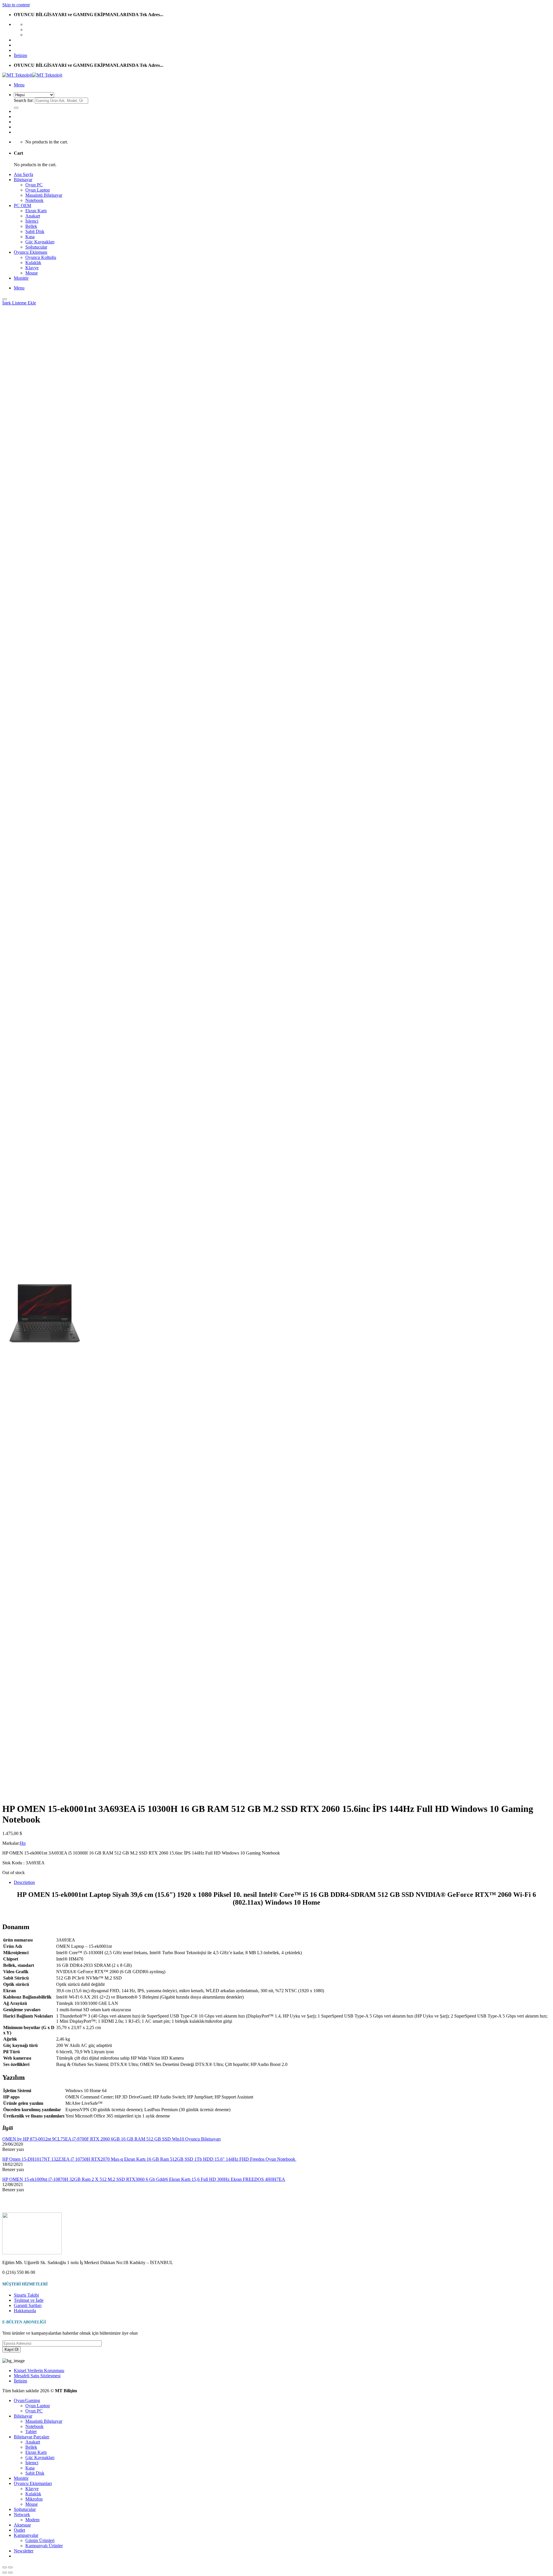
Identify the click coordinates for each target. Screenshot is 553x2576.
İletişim (20, 55)
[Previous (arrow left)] (5, 2573)
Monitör (21, 278)
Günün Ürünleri (40, 2540)
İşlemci (32, 221)
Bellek (31, 226)
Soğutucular (36, 247)
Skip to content (16, 5)
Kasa (30, 237)
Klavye (32, 268)
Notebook (34, 200)
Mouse (32, 273)
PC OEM (22, 205)
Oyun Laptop (38, 190)
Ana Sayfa (23, 174)
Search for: (24, 100)
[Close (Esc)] (5, 2567)
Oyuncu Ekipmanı (31, 252)
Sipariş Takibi (26, 2295)
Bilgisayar (23, 180)
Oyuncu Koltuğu (41, 257)
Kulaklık (33, 263)
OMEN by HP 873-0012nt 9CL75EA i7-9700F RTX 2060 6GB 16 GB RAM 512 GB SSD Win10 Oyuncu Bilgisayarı (111, 2139)
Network (22, 2515)
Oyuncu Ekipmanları (33, 2483)
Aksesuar (22, 2525)
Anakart (33, 216)
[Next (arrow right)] (10, 2573)
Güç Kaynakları (40, 242)
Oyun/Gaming (27, 2400)
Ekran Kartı (36, 211)
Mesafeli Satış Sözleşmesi (37, 2376)
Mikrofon (34, 2499)
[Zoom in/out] (10, 2567)
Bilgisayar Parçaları (32, 2437)
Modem (32, 2520)
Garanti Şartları (28, 2305)
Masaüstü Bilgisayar (44, 195)
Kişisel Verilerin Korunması (39, 2371)
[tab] (282, 1882)
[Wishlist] (5, 299)
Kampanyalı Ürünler (44, 2546)
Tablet (31, 2432)
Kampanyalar (26, 2535)
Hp (23, 1843)
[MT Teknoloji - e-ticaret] (32, 75)
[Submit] (16, 108)
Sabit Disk (35, 231)
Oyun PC (34, 185)
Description (24, 1882)
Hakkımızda (25, 2311)
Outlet (19, 2530)
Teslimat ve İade (29, 2300)
